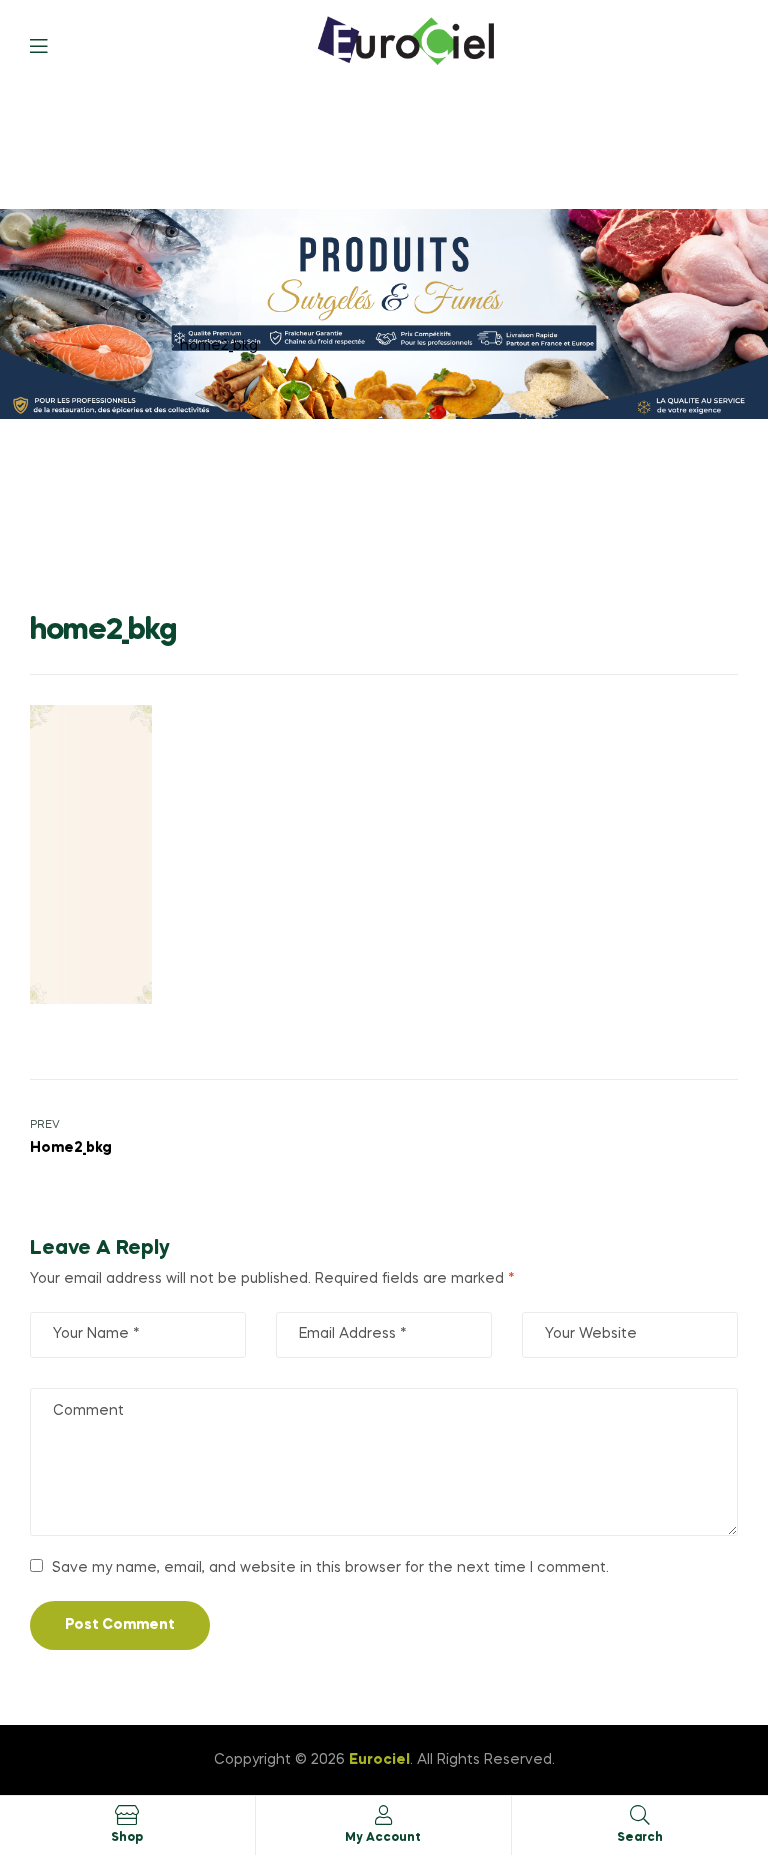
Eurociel (379, 1760)
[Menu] (53, 44)
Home (51, 346)
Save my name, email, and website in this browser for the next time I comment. (330, 1568)
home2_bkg (126, 346)
